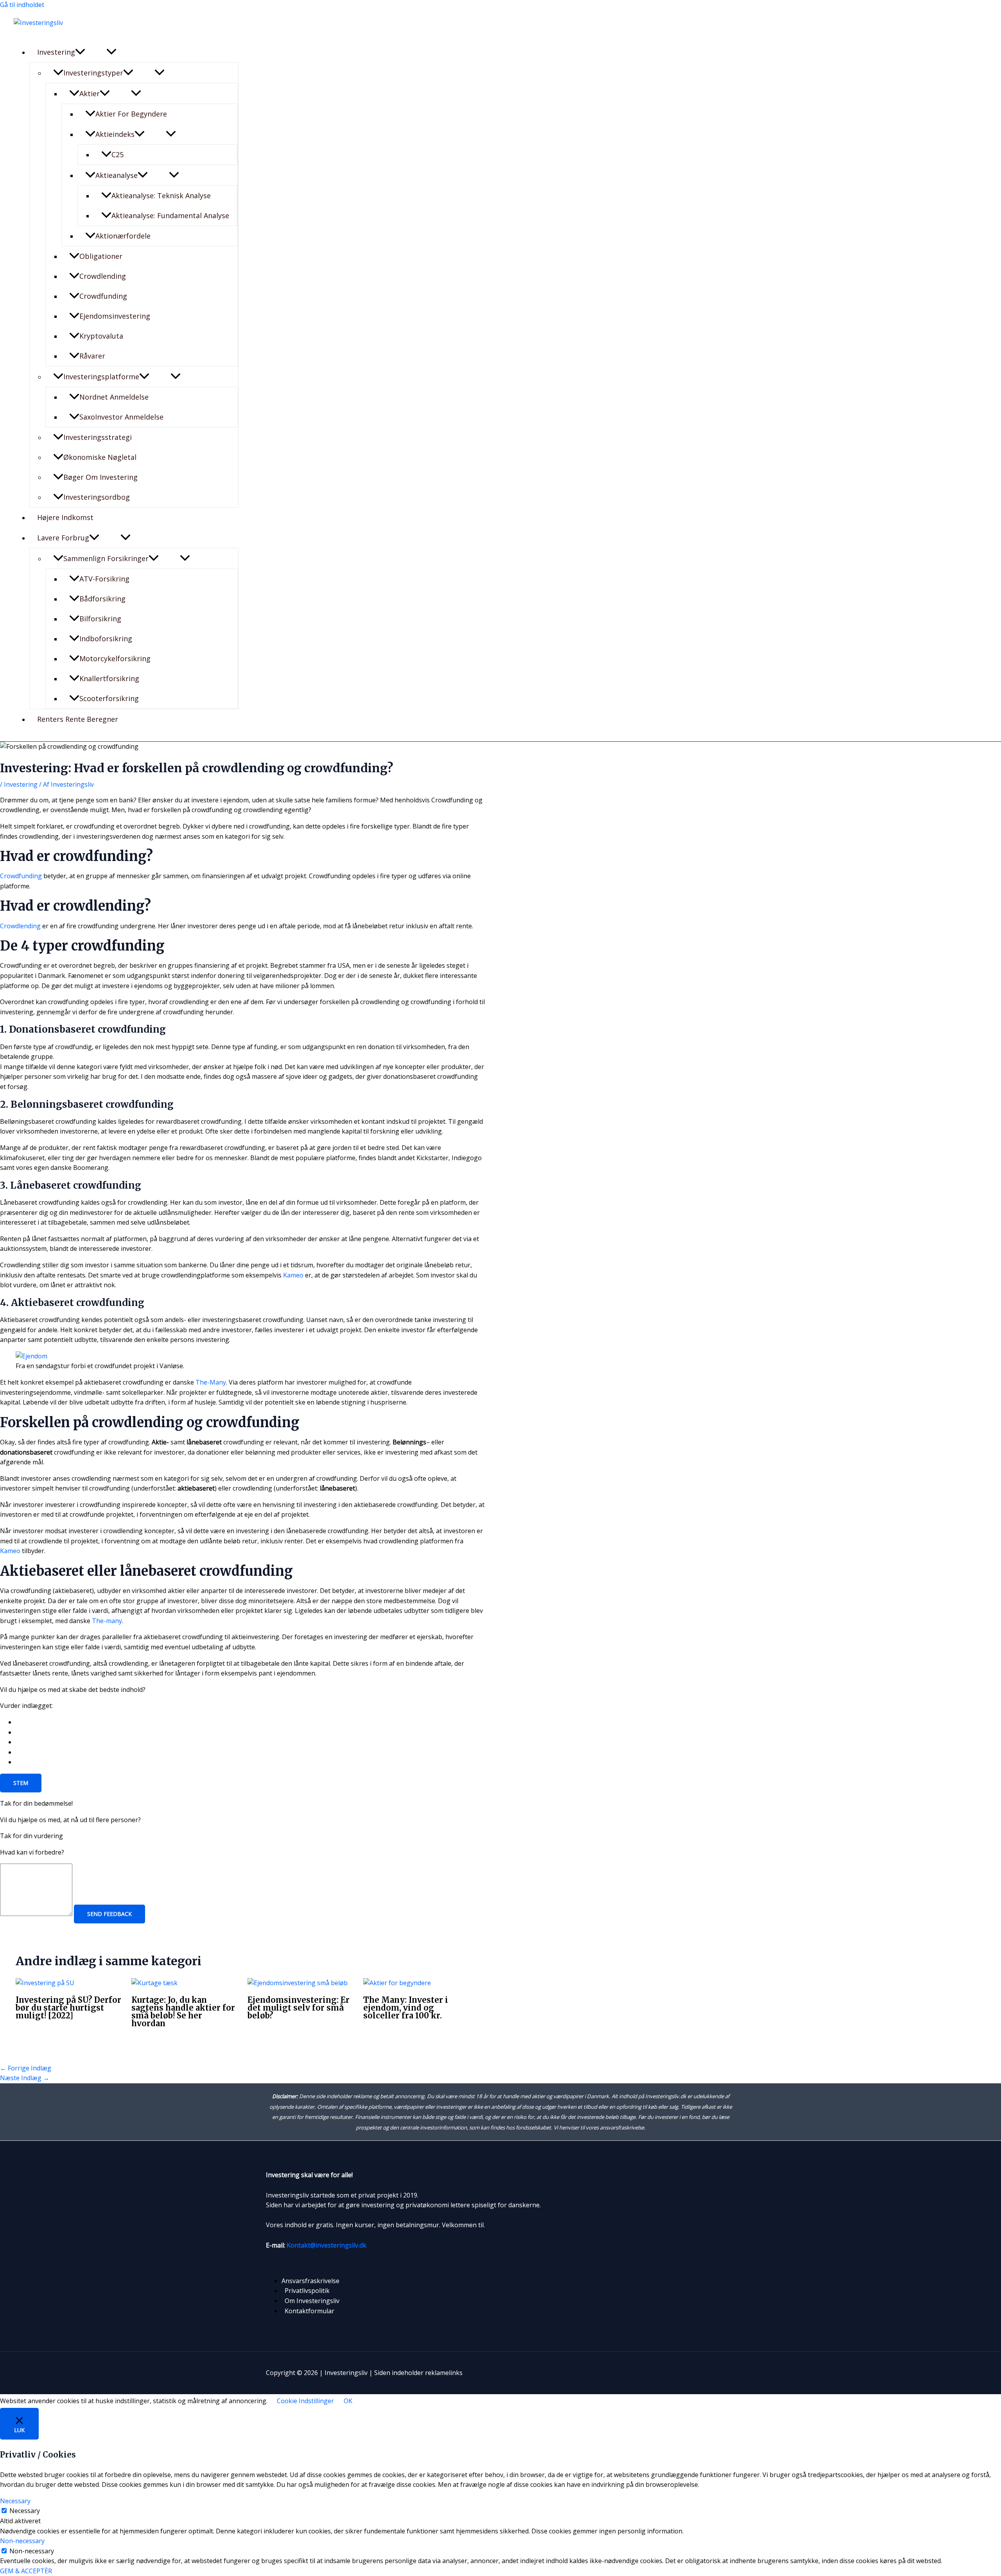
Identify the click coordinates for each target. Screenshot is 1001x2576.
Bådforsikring (102, 599)
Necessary (25, 2511)
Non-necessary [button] (22, 2541)
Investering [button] (56, 52)
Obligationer (101, 256)
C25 (118, 154)
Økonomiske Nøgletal (100, 457)
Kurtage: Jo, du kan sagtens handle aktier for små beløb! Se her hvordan (183, 2012)
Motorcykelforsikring (115, 658)
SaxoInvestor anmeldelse (121, 417)
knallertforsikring (109, 678)
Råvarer (92, 356)
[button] (80, 52)
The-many (107, 1621)
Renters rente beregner (78, 719)
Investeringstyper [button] (93, 73)
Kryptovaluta (101, 336)
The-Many (211, 1382)
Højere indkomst (65, 517)
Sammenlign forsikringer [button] (106, 558)
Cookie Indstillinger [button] (305, 2401)
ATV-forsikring (104, 579)
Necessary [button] (15, 2501)
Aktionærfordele (123, 236)
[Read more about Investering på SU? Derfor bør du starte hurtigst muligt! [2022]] (45, 1983)
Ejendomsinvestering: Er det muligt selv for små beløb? (299, 2008)
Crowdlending (103, 276)
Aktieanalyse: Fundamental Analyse (170, 215)
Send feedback (109, 1914)
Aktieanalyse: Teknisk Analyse (161, 196)
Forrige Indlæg (26, 2068)
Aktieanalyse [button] (117, 175)
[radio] (250, 1722)
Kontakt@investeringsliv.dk (326, 2245)
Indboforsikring (106, 639)
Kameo (293, 1275)
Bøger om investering (100, 477)
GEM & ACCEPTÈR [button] (26, 2571)
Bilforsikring (100, 619)
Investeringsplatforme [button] (101, 377)
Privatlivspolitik (307, 2291)
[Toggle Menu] (111, 52)
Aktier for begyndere (131, 114)
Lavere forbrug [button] (63, 538)
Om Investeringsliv (312, 2301)
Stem (21, 1783)
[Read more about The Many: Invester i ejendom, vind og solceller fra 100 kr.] (397, 1983)
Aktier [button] (90, 93)
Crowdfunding (103, 296)
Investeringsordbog (97, 497)
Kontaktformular (309, 2311)
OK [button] (348, 2401)
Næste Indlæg (25, 2078)
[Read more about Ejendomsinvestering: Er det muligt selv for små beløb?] (298, 1983)
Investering (21, 784)
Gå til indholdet (22, 5)
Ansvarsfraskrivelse (310, 2281)
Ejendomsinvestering (115, 316)
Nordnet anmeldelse (114, 397)
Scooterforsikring (109, 698)
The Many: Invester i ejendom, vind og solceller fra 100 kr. (406, 2008)
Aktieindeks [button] (115, 134)
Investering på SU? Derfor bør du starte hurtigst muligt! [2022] (68, 2008)
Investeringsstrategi (98, 437)
